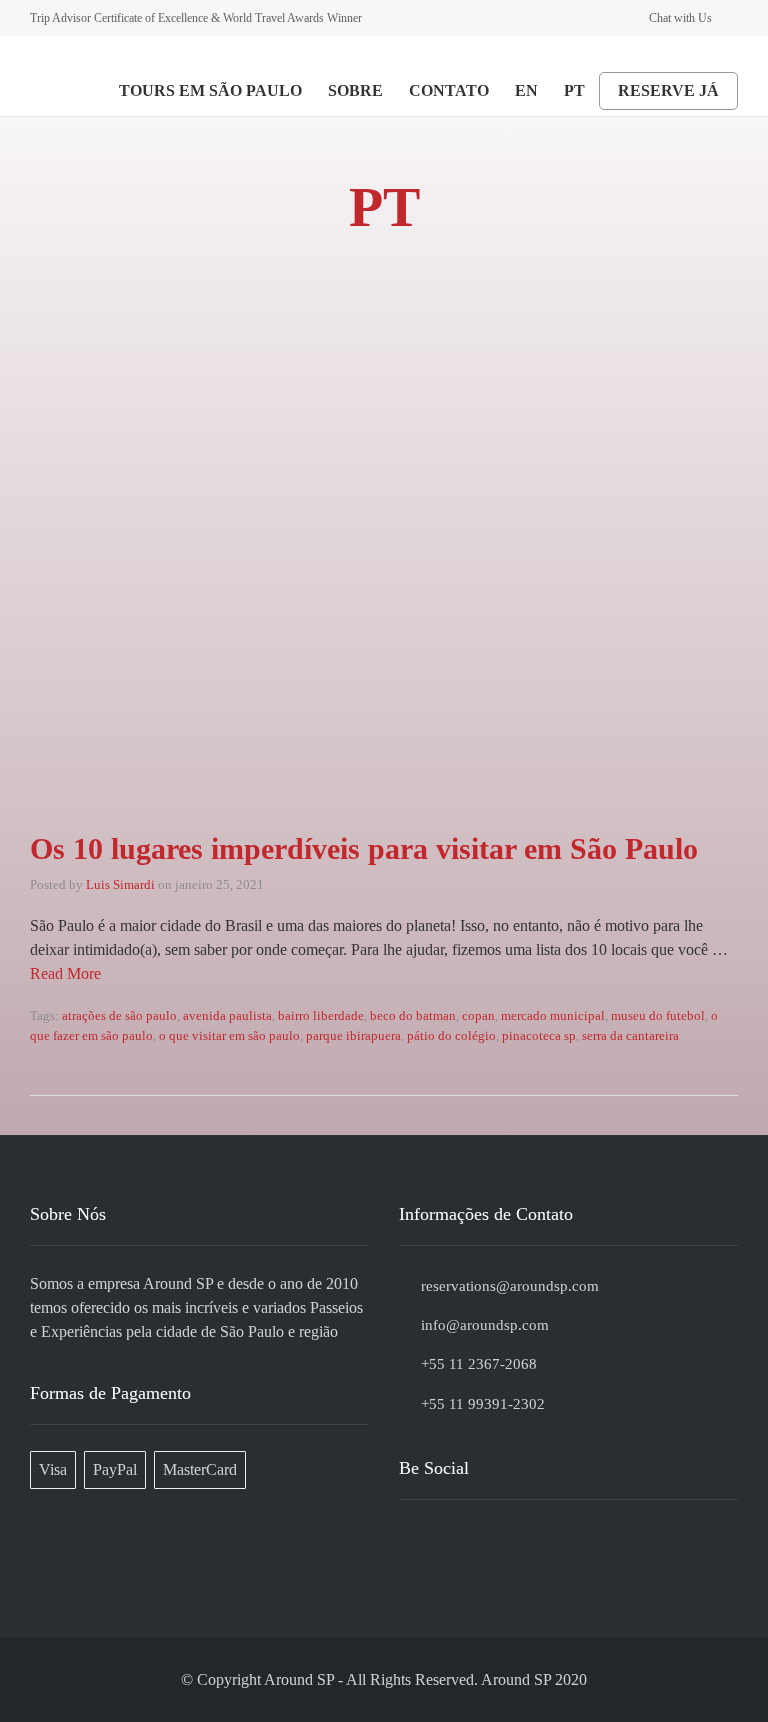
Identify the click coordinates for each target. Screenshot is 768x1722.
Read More (65, 973)
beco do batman (413, 1015)
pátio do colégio (451, 1035)
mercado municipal (553, 1015)
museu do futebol (658, 1015)
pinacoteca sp (539, 1035)
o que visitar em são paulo (229, 1035)
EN (526, 90)
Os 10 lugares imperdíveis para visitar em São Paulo (364, 848)
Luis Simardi (120, 884)
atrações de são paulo (119, 1015)
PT (574, 90)
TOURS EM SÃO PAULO (210, 90)
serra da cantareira (630, 1035)
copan (478, 1015)
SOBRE (355, 90)
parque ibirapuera (353, 1035)
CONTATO (449, 90)
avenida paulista (227, 1015)
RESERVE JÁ (668, 90)
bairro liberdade (321, 1015)
